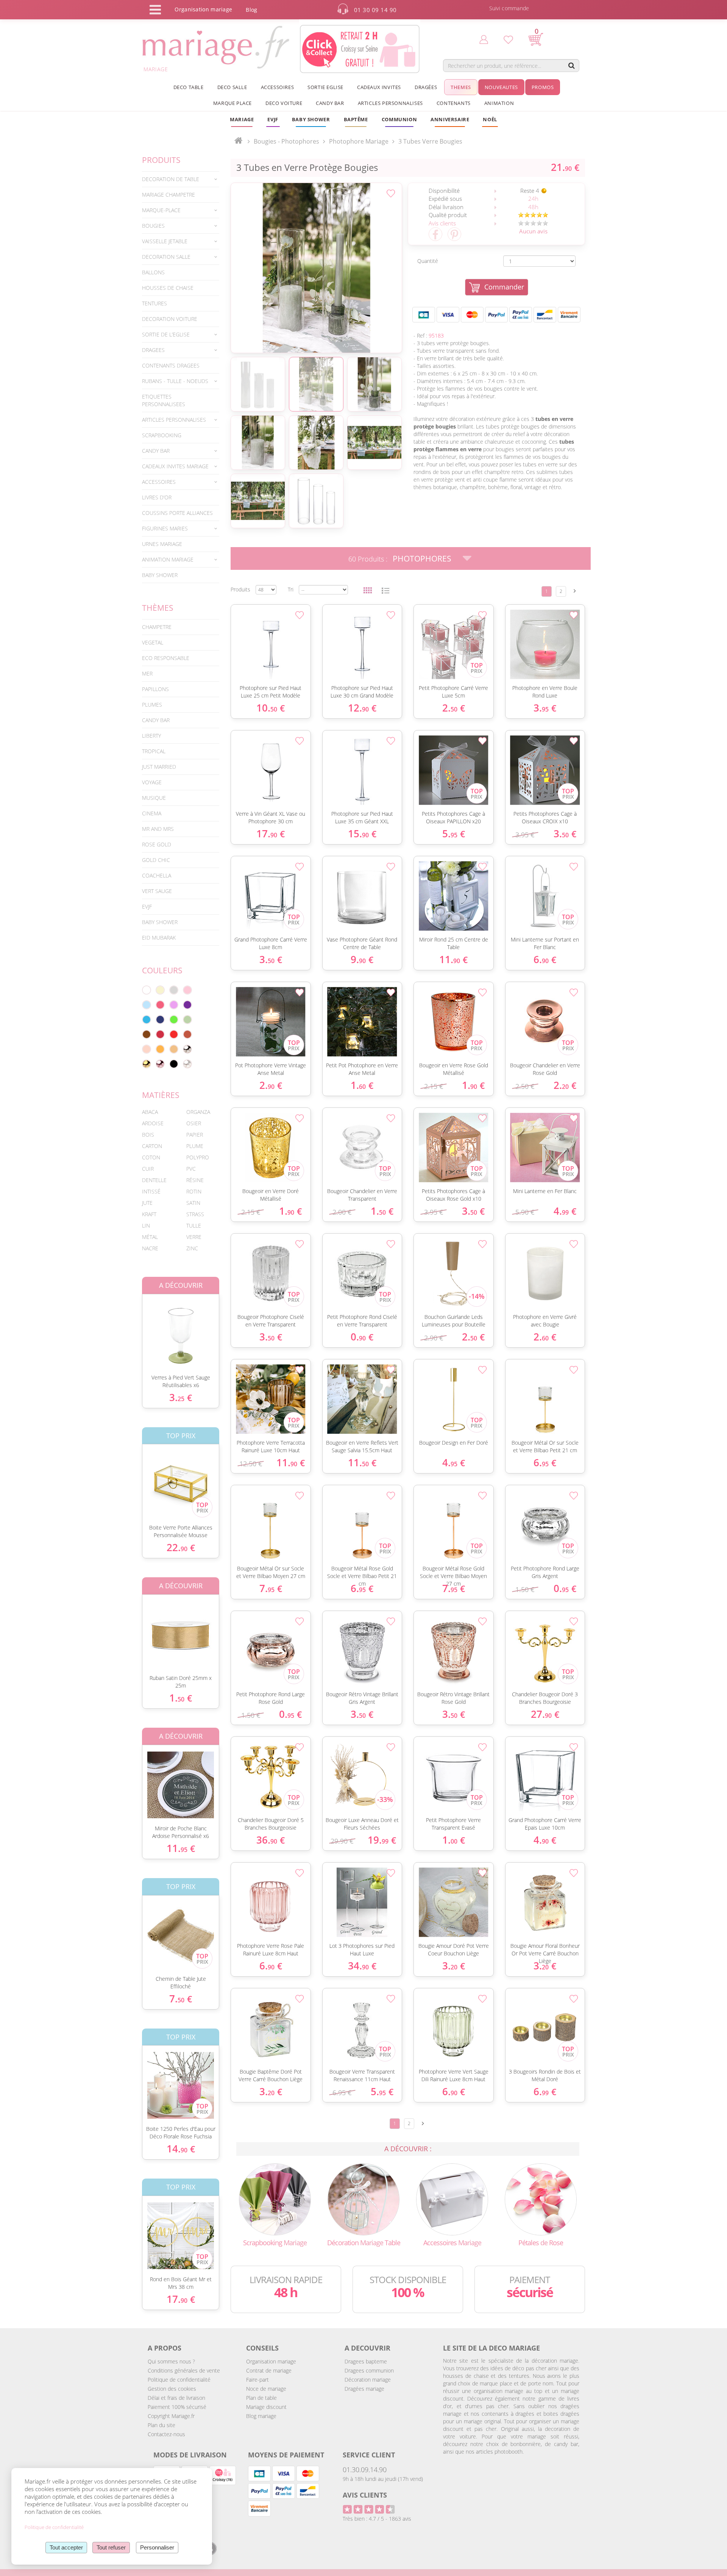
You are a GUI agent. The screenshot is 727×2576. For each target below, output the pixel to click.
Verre (194, 1237)
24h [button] (533, 199)
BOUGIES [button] (153, 226)
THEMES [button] (461, 87)
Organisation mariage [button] (203, 9)
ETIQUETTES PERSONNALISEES (164, 400)
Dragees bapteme (366, 2361)
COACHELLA (157, 875)
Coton (151, 1157)
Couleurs (162, 970)
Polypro (198, 1157)
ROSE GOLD (157, 844)
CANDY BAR (156, 720)
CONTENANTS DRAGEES (171, 365)
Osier (194, 1123)
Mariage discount (266, 2407)
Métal (150, 1237)
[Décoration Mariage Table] (363, 2198)
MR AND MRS (158, 829)
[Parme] (174, 1005)
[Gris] (174, 990)
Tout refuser (111, 2547)
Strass (195, 1214)
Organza (198, 1112)
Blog (251, 10)
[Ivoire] (160, 990)
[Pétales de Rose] (541, 2198)
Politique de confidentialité (179, 2380)
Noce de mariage (266, 2389)
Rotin (194, 1191)
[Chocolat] (147, 1034)
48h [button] (533, 207)
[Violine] (187, 1005)
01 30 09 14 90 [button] (375, 10)
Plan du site (161, 2425)
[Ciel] (147, 1005)
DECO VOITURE (284, 103)
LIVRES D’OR (157, 497)
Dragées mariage (364, 2389)
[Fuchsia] (160, 1005)
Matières (161, 1095)
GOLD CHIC (156, 860)
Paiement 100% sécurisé (177, 2407)
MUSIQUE (154, 798)
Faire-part (257, 2380)
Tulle (194, 1225)
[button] (356, 119)
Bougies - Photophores (286, 141)
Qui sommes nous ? (171, 2361)
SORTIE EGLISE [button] (325, 87)
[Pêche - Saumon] (147, 1049)
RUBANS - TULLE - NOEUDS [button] (175, 381)
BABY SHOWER (160, 575)
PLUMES (152, 705)
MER (147, 673)
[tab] (181, 179)
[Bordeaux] (160, 1034)
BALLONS (153, 272)
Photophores (422, 558)
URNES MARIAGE (162, 544)
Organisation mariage (271, 2361)
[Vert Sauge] (187, 1020)
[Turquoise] (147, 1020)
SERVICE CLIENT (369, 2455)
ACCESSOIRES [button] (278, 87)
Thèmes (158, 608)
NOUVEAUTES (501, 87)
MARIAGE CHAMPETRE (168, 195)
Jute (147, 1203)
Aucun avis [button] (533, 231)
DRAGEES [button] (153, 350)
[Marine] (160, 1020)
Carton (152, 1146)
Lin (146, 1225)
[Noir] (174, 1064)
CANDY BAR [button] (330, 103)
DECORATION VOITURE (170, 319)
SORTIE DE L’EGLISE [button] (166, 334)
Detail (136, 1328)
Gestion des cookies (172, 2389)
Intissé (151, 1191)
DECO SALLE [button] (232, 87)
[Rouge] (174, 1034)
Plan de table (261, 2398)
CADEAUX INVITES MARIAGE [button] (175, 466)
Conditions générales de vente (184, 2370)
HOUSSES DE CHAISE (168, 288)
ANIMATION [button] (499, 103)
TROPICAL (154, 751)
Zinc (192, 1248)
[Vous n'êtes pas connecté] (484, 39)
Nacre (150, 1248)
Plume (195, 1146)
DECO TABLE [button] (189, 87)
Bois (148, 1135)
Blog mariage (261, 2416)
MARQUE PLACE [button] (232, 103)
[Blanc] (147, 990)
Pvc (191, 1169)
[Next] (575, 591)
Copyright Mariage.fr (171, 2416)
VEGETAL (153, 642)
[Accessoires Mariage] (452, 2198)
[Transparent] (187, 1064)
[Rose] (187, 990)
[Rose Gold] (160, 1064)
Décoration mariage (368, 2380)
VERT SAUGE (157, 891)
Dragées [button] (426, 87)
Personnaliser (157, 2547)
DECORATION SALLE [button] (166, 257)
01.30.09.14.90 (365, 2470)
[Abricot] (160, 1049)
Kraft (149, 1214)
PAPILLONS (155, 689)
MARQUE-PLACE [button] (161, 210)
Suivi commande (509, 8)
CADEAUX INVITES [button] (379, 87)
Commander (504, 287)
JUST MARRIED (159, 767)
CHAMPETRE (157, 627)
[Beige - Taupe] (174, 1049)
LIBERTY (151, 736)
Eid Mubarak (159, 938)
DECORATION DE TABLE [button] (171, 179)
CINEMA (152, 813)
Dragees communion (369, 2370)
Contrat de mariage (269, 2370)
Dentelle (154, 1180)
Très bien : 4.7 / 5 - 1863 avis (377, 2519)
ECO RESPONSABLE (166, 658)
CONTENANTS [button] (454, 103)
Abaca (150, 1112)
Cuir (148, 1169)
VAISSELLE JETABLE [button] (165, 241)
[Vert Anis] (174, 1020)
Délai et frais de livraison (176, 2398)
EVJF (147, 906)
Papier (195, 1135)
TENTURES (154, 303)
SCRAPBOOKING (162, 435)
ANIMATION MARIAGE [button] (168, 559)
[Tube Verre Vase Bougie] (316, 268)
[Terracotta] (187, 1034)
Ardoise (153, 1123)
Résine (195, 1180)
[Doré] (147, 1064)
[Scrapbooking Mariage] (275, 2198)
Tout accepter (66, 2547)
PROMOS (543, 87)
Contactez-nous (166, 2434)
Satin (193, 1203)
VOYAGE (152, 782)
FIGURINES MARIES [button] (165, 528)
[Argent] (187, 1049)
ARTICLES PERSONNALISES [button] (390, 103)
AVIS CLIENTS (365, 2495)
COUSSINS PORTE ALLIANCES (177, 513)
